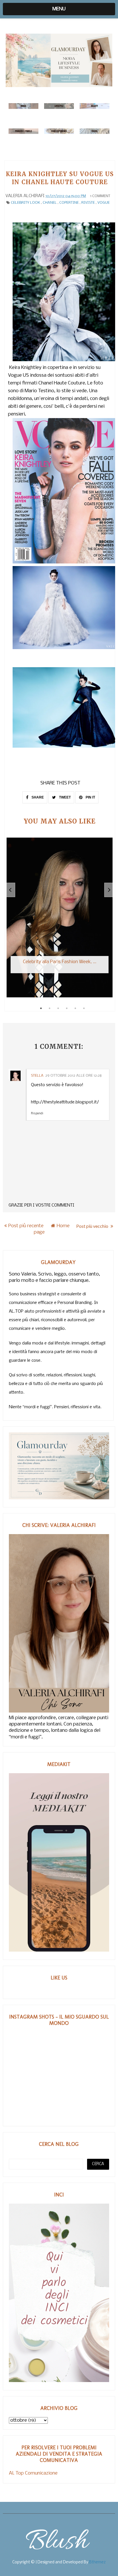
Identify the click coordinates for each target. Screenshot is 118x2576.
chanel (50, 203)
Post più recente (26, 1226)
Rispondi (37, 1114)
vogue (104, 203)
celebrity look (25, 203)
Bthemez (97, 2562)
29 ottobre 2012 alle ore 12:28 (73, 1076)
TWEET (64, 797)
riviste (88, 203)
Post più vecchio (93, 1226)
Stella (37, 1076)
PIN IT (90, 797)
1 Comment (100, 196)
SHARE (37, 797)
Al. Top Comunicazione (33, 2473)
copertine (69, 203)
